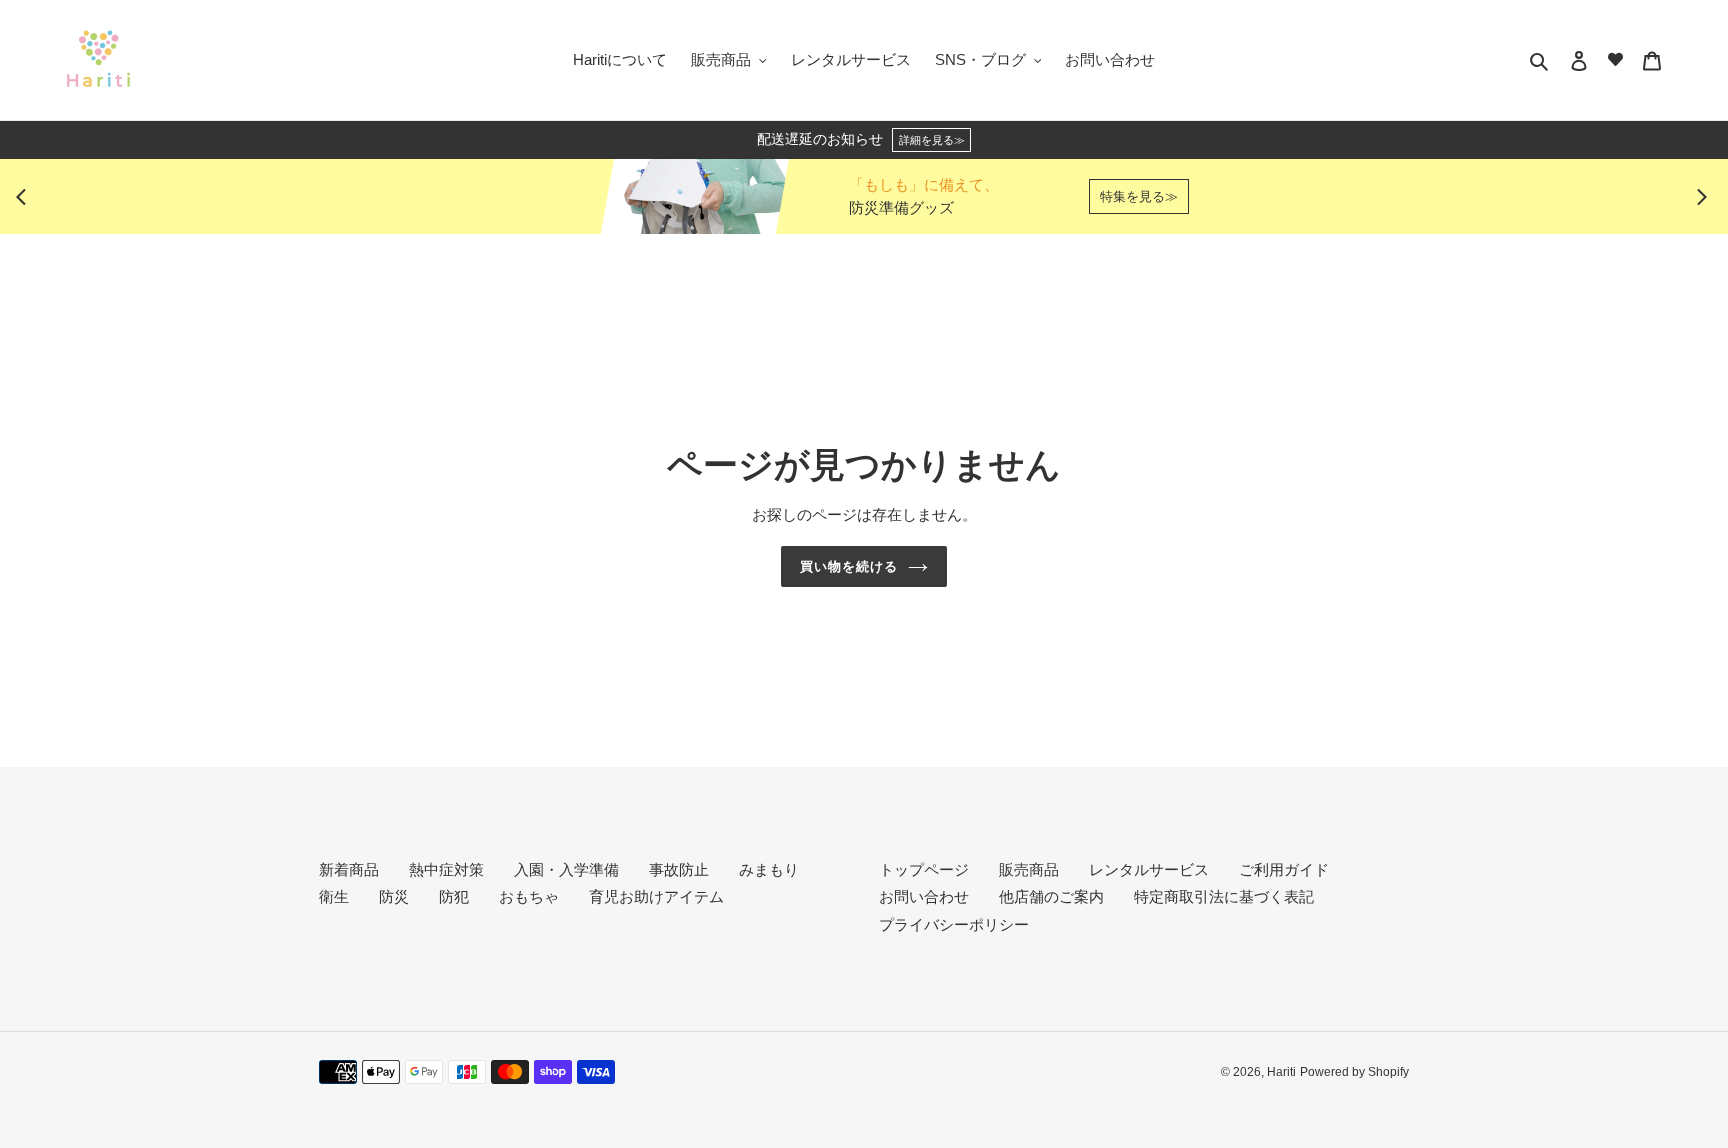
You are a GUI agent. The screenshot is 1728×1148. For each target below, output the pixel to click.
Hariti (1281, 1072)
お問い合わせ (924, 896)
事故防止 (679, 869)
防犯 (454, 896)
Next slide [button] (1702, 197)
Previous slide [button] (26, 197)
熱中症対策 (446, 869)
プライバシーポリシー (954, 924)
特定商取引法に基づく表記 (1224, 896)
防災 (394, 896)
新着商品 (349, 869)
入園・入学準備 (566, 869)
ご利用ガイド (1284, 869)
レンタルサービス (1149, 869)
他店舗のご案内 (1051, 896)
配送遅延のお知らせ (861, 139)
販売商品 (1029, 869)
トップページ (924, 869)
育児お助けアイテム (656, 896)
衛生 (334, 896)
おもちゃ (529, 896)
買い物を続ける (849, 566)
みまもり (769, 869)
